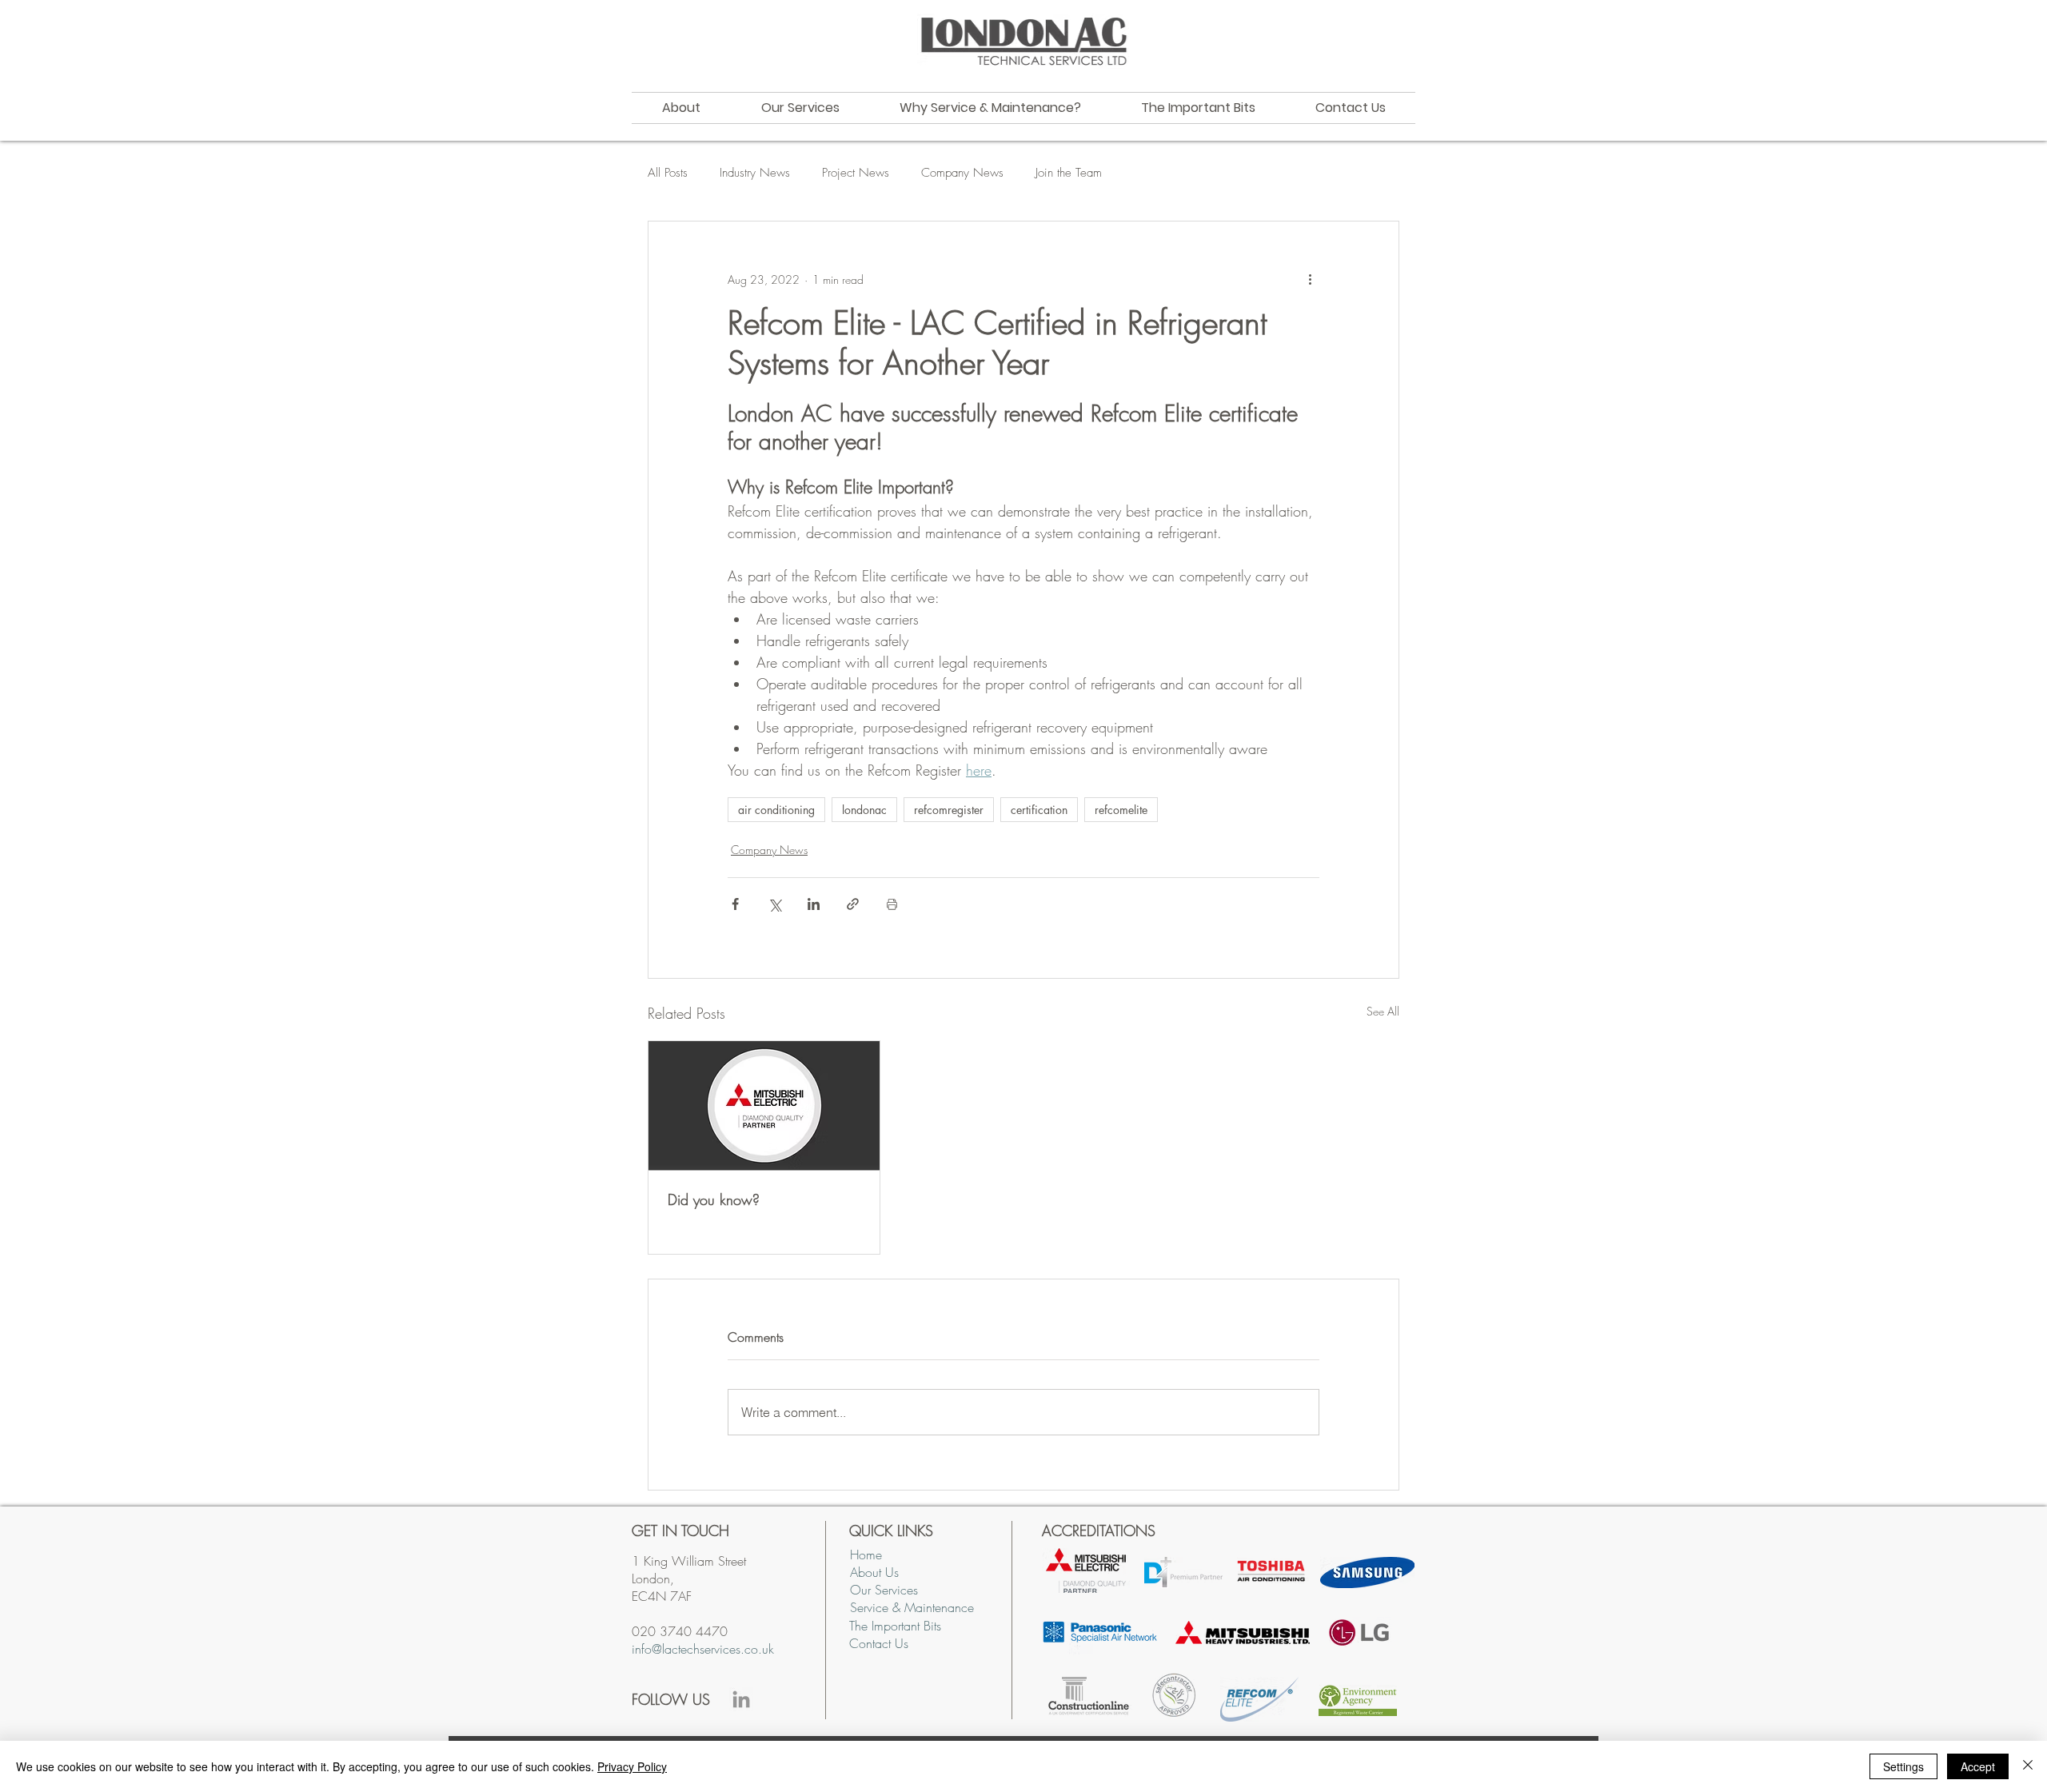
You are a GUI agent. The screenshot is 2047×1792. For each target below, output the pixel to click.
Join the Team (1069, 173)
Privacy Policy (632, 1766)
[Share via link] (853, 904)
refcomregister (949, 810)
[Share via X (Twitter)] (774, 904)
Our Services (884, 1590)
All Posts (668, 173)
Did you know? (714, 1199)
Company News (962, 173)
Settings (1903, 1766)
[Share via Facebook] (735, 904)
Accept (1978, 1766)
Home (866, 1555)
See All (1383, 1011)
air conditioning (776, 810)
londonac (864, 810)
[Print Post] (892, 904)
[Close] (2028, 1766)
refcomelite (1121, 810)
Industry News (755, 173)
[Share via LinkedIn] (814, 904)
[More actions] (1310, 279)
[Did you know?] (764, 1106)
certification (1039, 810)
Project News (856, 173)
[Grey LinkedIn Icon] (741, 1699)
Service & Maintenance (912, 1607)
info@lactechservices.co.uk (703, 1649)
